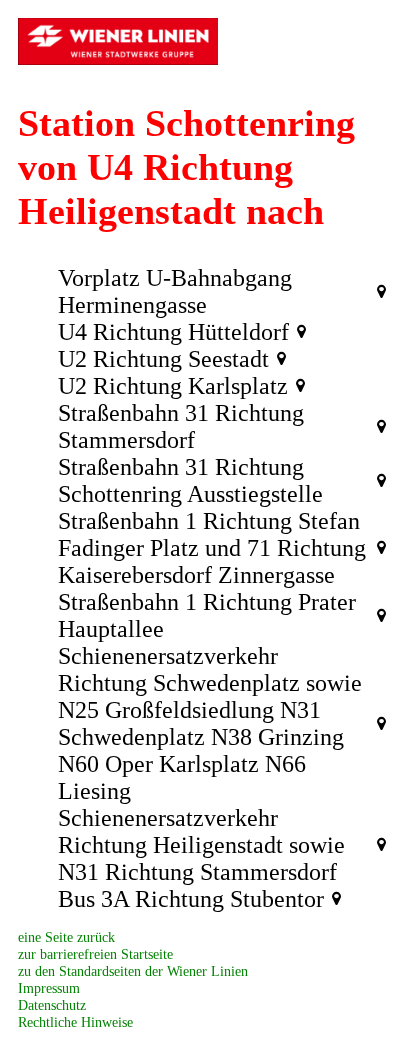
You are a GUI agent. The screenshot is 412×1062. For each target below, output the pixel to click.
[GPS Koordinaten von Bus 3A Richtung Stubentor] (336, 899)
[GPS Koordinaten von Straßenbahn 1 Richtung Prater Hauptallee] (381, 616)
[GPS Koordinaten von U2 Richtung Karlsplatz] (300, 386)
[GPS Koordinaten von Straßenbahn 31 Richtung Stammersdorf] (381, 427)
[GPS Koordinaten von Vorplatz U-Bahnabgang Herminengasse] (381, 292)
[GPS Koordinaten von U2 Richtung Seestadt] (281, 359)
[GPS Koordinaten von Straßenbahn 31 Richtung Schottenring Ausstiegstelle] (381, 481)
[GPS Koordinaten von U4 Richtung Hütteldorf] (301, 332)
